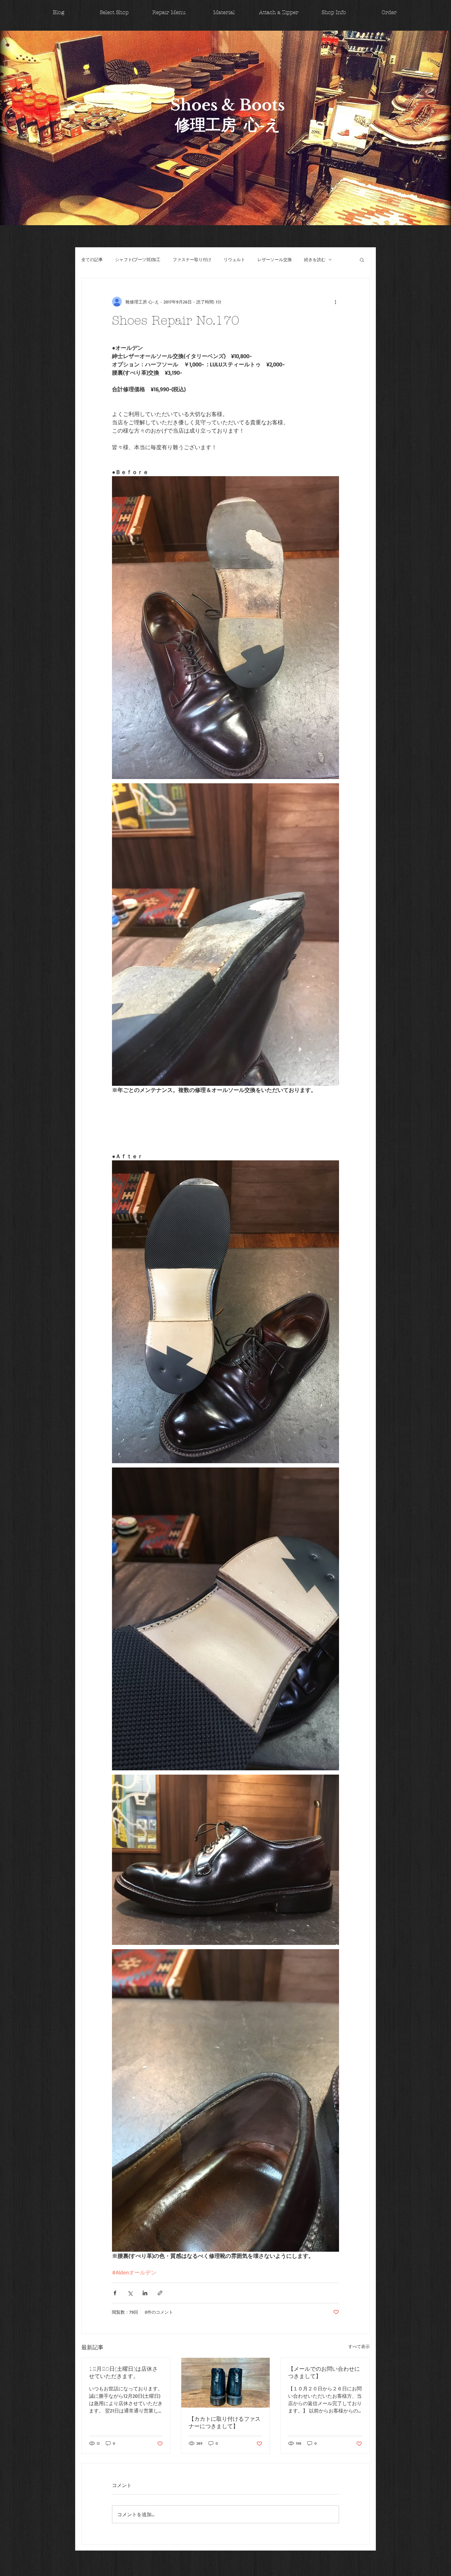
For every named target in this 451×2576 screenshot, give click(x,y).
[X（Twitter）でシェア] (130, 2293)
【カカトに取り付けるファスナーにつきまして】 (225, 2423)
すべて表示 (359, 2346)
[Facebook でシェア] (115, 2293)
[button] (362, 260)
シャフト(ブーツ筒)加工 (138, 259)
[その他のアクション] (335, 302)
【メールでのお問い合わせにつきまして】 (324, 2373)
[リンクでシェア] (160, 2293)
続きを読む (315, 259)
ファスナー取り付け (192, 259)
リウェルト (234, 259)
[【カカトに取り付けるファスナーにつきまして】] (226, 2383)
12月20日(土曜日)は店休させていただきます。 (123, 2373)
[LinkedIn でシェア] (145, 2293)
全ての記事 (92, 259)
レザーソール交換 (275, 259)
